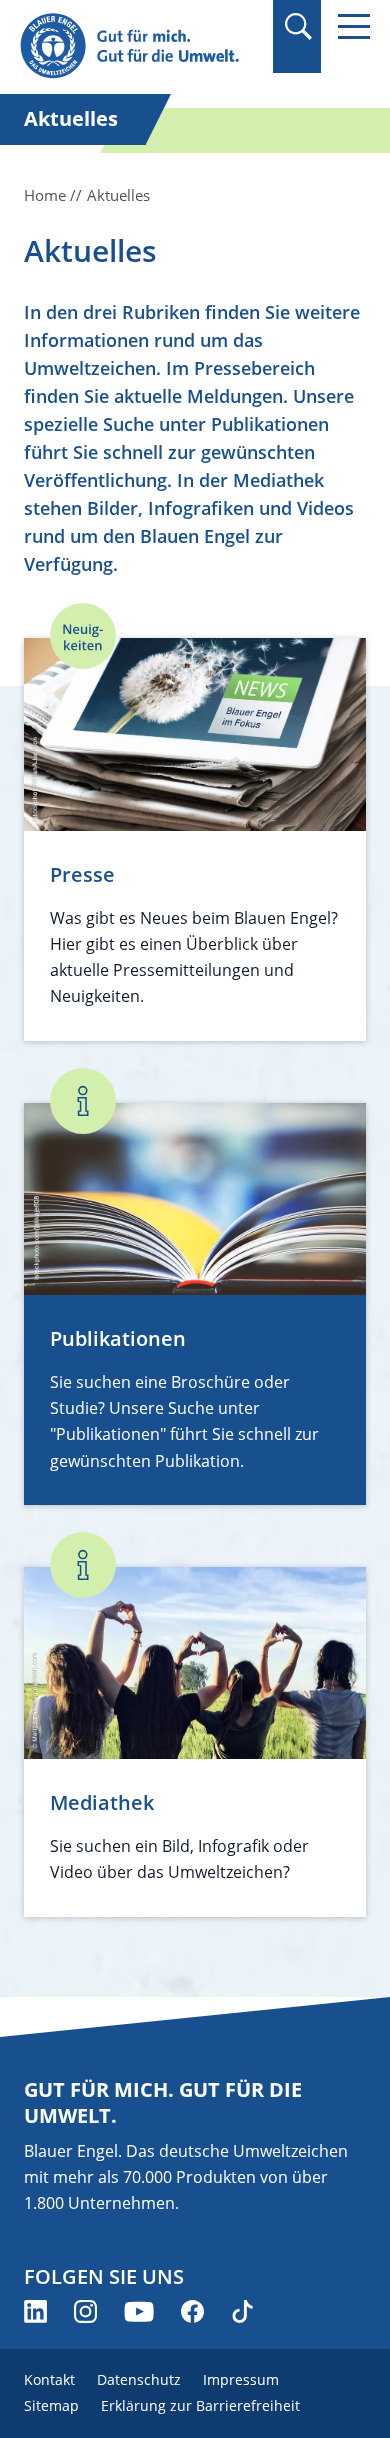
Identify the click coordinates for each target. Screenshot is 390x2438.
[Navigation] (354, 26)
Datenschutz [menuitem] (139, 2379)
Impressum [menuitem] (241, 2379)
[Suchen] (297, 26)
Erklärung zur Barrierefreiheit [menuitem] (200, 2405)
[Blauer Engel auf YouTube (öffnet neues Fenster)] (139, 2311)
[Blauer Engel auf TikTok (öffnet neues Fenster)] (242, 2311)
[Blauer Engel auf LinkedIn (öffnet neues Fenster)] (35, 2311)
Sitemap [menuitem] (51, 2405)
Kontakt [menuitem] (49, 2379)
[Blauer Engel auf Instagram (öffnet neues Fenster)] (85, 2311)
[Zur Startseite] (140, 46)
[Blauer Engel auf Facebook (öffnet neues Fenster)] (192, 2311)
